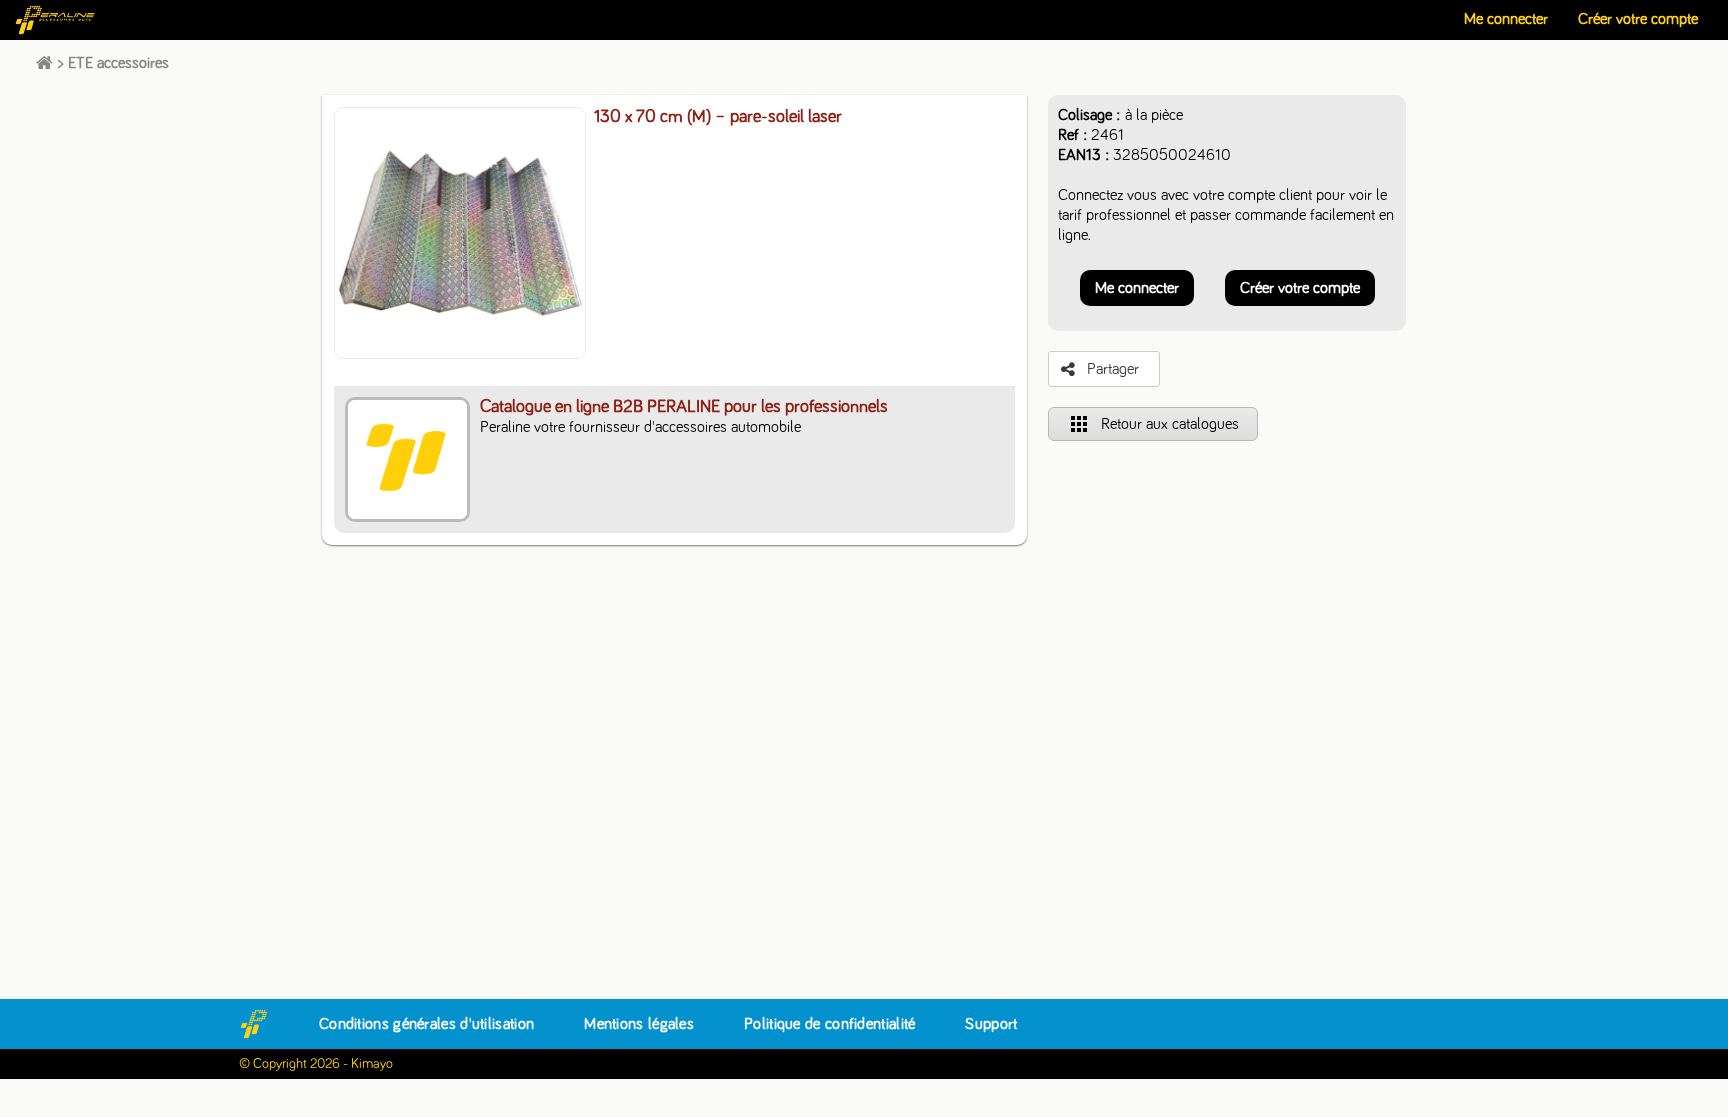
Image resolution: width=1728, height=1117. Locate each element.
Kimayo (372, 1064)
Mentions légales (639, 1024)
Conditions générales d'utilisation (426, 1024)
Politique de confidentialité (829, 1024)
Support (991, 1024)
